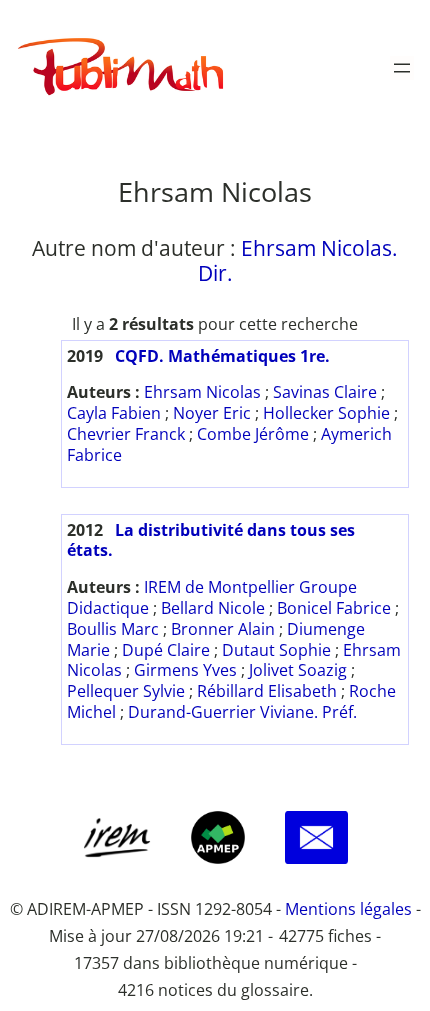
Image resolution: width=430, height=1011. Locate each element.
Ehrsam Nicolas (202, 392)
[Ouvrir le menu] (402, 68)
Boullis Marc (113, 629)
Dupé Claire (166, 650)
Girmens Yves (185, 670)
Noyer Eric (212, 413)
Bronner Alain (223, 629)
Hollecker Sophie (326, 413)
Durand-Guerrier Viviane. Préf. (242, 712)
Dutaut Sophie (276, 650)
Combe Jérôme (253, 434)
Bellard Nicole (213, 608)
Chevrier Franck (126, 434)
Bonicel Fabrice (334, 608)
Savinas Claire (325, 392)
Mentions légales (348, 909)
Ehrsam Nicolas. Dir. (298, 260)
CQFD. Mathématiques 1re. (222, 356)
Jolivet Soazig (298, 670)
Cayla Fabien (114, 413)
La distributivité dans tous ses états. (211, 540)
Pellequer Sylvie (126, 691)
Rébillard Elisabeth (267, 691)
